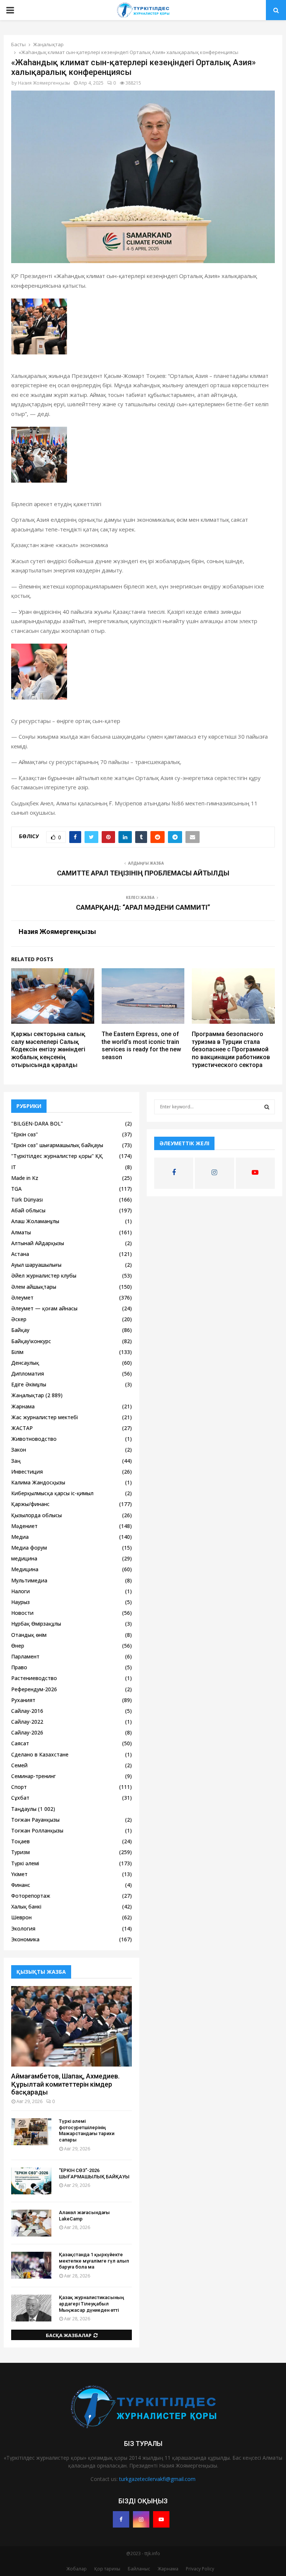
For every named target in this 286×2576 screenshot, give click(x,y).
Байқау (20, 1330)
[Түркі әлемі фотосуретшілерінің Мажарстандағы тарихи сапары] (31, 2132)
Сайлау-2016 (27, 1711)
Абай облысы (28, 1210)
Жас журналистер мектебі (45, 1417)
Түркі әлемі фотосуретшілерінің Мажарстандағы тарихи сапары (87, 2130)
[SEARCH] (267, 1107)
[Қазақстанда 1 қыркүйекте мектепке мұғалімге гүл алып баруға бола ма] (31, 2265)
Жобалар (77, 2569)
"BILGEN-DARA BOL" (37, 1123)
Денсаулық (25, 1363)
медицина (24, 1558)
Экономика (25, 1939)
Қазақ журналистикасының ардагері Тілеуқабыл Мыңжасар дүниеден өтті (91, 2304)
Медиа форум (29, 1548)
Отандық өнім (29, 1635)
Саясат (20, 1743)
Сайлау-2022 (27, 1722)
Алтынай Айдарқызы (38, 1243)
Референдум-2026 (34, 1689)
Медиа (20, 1537)
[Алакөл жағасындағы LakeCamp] (31, 2223)
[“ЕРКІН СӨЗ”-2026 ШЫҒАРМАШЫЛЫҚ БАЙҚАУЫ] (31, 2181)
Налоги (20, 1591)
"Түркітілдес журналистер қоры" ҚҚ (57, 1156)
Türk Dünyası (27, 1199)
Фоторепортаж (31, 1896)
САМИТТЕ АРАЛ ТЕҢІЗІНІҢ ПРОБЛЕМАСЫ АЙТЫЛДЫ (143, 873)
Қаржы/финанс (30, 1504)
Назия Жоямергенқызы (44, 83)
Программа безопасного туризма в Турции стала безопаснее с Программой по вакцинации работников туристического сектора (231, 1049)
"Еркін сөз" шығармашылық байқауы (57, 1145)
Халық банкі (26, 1906)
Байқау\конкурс (31, 1341)
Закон (19, 1450)
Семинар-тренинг (34, 1776)
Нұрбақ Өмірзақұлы (36, 1624)
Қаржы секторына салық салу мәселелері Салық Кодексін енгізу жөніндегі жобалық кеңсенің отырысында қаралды (48, 1049)
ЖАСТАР (22, 1428)
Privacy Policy (200, 2569)
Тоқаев (20, 1841)
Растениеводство (34, 1678)
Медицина (25, 1569)
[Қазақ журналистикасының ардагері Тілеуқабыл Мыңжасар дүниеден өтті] (31, 2308)
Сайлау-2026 (27, 1732)
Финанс (21, 1885)
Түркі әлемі (25, 1863)
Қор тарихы (107, 2569)
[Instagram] (141, 2519)
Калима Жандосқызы (38, 1482)
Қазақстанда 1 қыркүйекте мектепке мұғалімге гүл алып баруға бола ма (94, 2261)
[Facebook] (121, 2519)
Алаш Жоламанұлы (35, 1221)
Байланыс (139, 2569)
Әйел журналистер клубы (44, 1276)
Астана (20, 1254)
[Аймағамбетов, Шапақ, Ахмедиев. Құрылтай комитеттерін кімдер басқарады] (71, 2026)
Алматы (21, 1232)
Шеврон (21, 1917)
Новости (22, 1613)
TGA (16, 1189)
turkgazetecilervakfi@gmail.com (157, 2479)
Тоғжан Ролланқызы (37, 1830)
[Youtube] (161, 2519)
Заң (16, 1461)
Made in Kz (25, 1178)
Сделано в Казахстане (40, 1754)
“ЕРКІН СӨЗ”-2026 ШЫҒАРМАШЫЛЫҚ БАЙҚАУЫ (94, 2173)
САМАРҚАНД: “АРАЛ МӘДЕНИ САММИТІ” (143, 907)
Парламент (25, 1656)
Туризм (20, 1852)
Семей (19, 1765)
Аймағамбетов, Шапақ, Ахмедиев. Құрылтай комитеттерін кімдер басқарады (65, 2084)
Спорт (19, 1787)
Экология (23, 1928)
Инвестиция (27, 1472)
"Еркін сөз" (25, 1134)
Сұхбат (20, 1798)
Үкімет (19, 1874)
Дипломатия (28, 1374)
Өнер (18, 1646)
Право (19, 1667)
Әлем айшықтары (34, 1287)
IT (14, 1167)
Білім (17, 1352)
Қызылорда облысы (36, 1515)
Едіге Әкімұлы (29, 1384)
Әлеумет (22, 1298)
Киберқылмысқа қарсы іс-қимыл (52, 1493)
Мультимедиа (29, 1580)
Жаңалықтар (28, 1395)
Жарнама (23, 1406)
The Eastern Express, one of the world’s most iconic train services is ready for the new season (141, 1046)
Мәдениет (24, 1526)
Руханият (23, 1700)
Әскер (19, 1319)
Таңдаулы (24, 1809)
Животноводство (34, 1439)
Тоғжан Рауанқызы (35, 1820)
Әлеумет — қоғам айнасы (44, 1308)
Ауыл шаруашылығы (36, 1265)
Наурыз (20, 1602)
